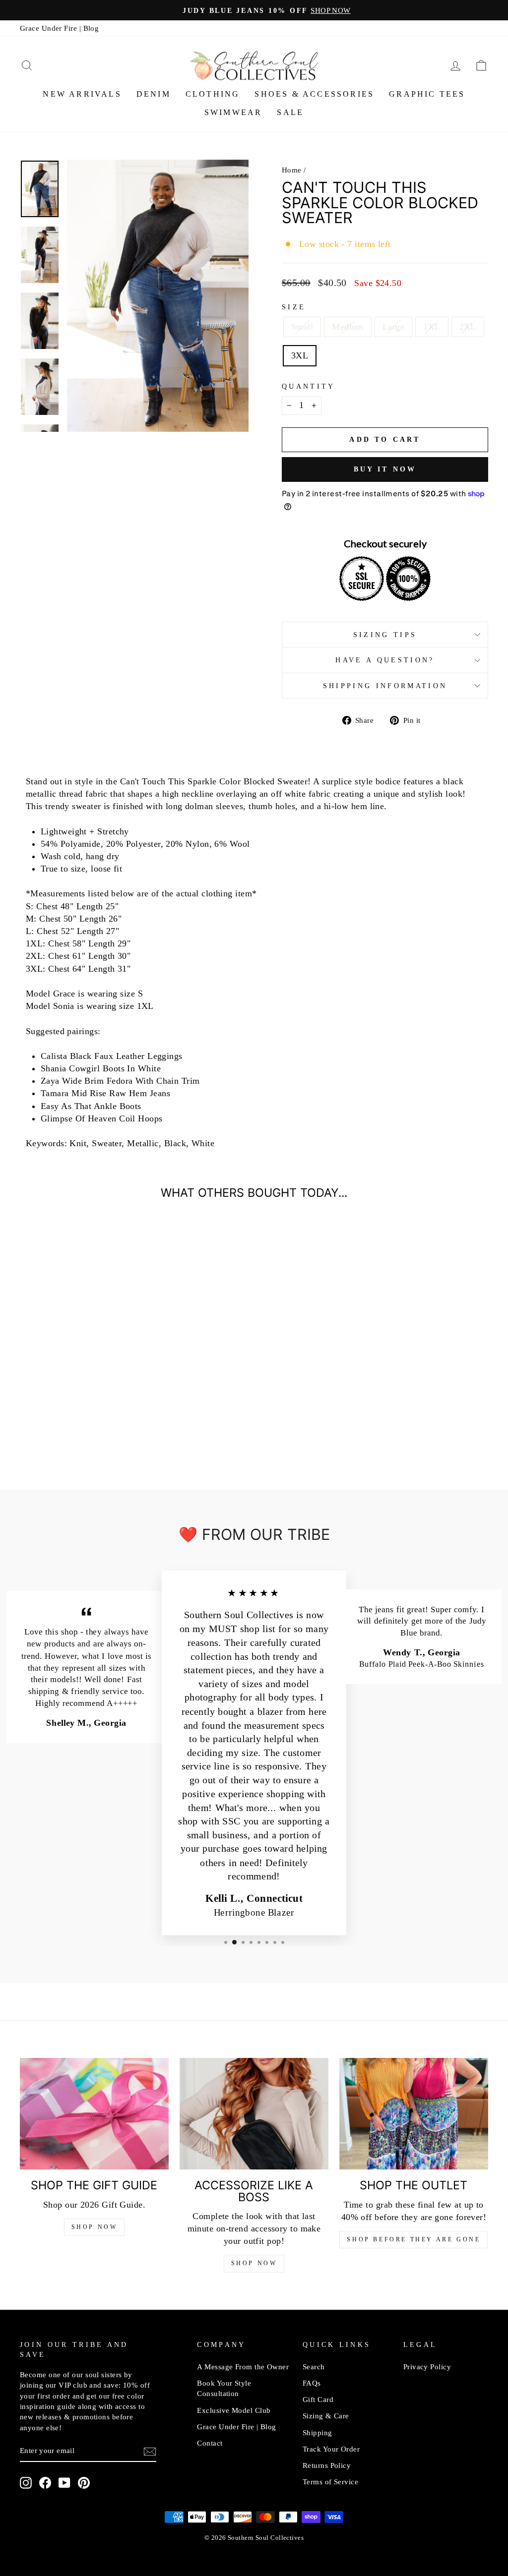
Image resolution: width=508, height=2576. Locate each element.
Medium (348, 327)
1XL (432, 327)
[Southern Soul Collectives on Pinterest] (84, 2483)
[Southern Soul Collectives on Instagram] (26, 2483)
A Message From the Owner (243, 2367)
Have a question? (385, 660)
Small (302, 327)
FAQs (312, 2383)
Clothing (213, 94)
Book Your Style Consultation (224, 2388)
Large (393, 327)
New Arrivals (82, 94)
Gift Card (318, 2399)
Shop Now (95, 2227)
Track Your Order (331, 2449)
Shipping (317, 2432)
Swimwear (233, 112)
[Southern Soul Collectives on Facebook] (45, 2483)
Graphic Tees (427, 94)
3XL (300, 355)
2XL (468, 327)
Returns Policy (327, 2465)
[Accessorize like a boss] (254, 2114)
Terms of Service (330, 2482)
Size (294, 307)
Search (314, 2367)
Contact (210, 2443)
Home (292, 170)
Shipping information (385, 686)
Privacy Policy (427, 2367)
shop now (254, 2263)
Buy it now (385, 469)
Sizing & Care (326, 2416)
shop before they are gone (413, 2239)
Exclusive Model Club (234, 2410)
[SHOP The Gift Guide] (94, 2114)
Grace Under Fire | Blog (59, 28)
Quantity (309, 386)
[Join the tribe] (150, 2451)
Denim (154, 94)
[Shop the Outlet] (414, 2114)
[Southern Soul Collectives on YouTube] (64, 2483)
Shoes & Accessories (314, 94)
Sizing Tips (385, 635)
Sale (290, 112)
